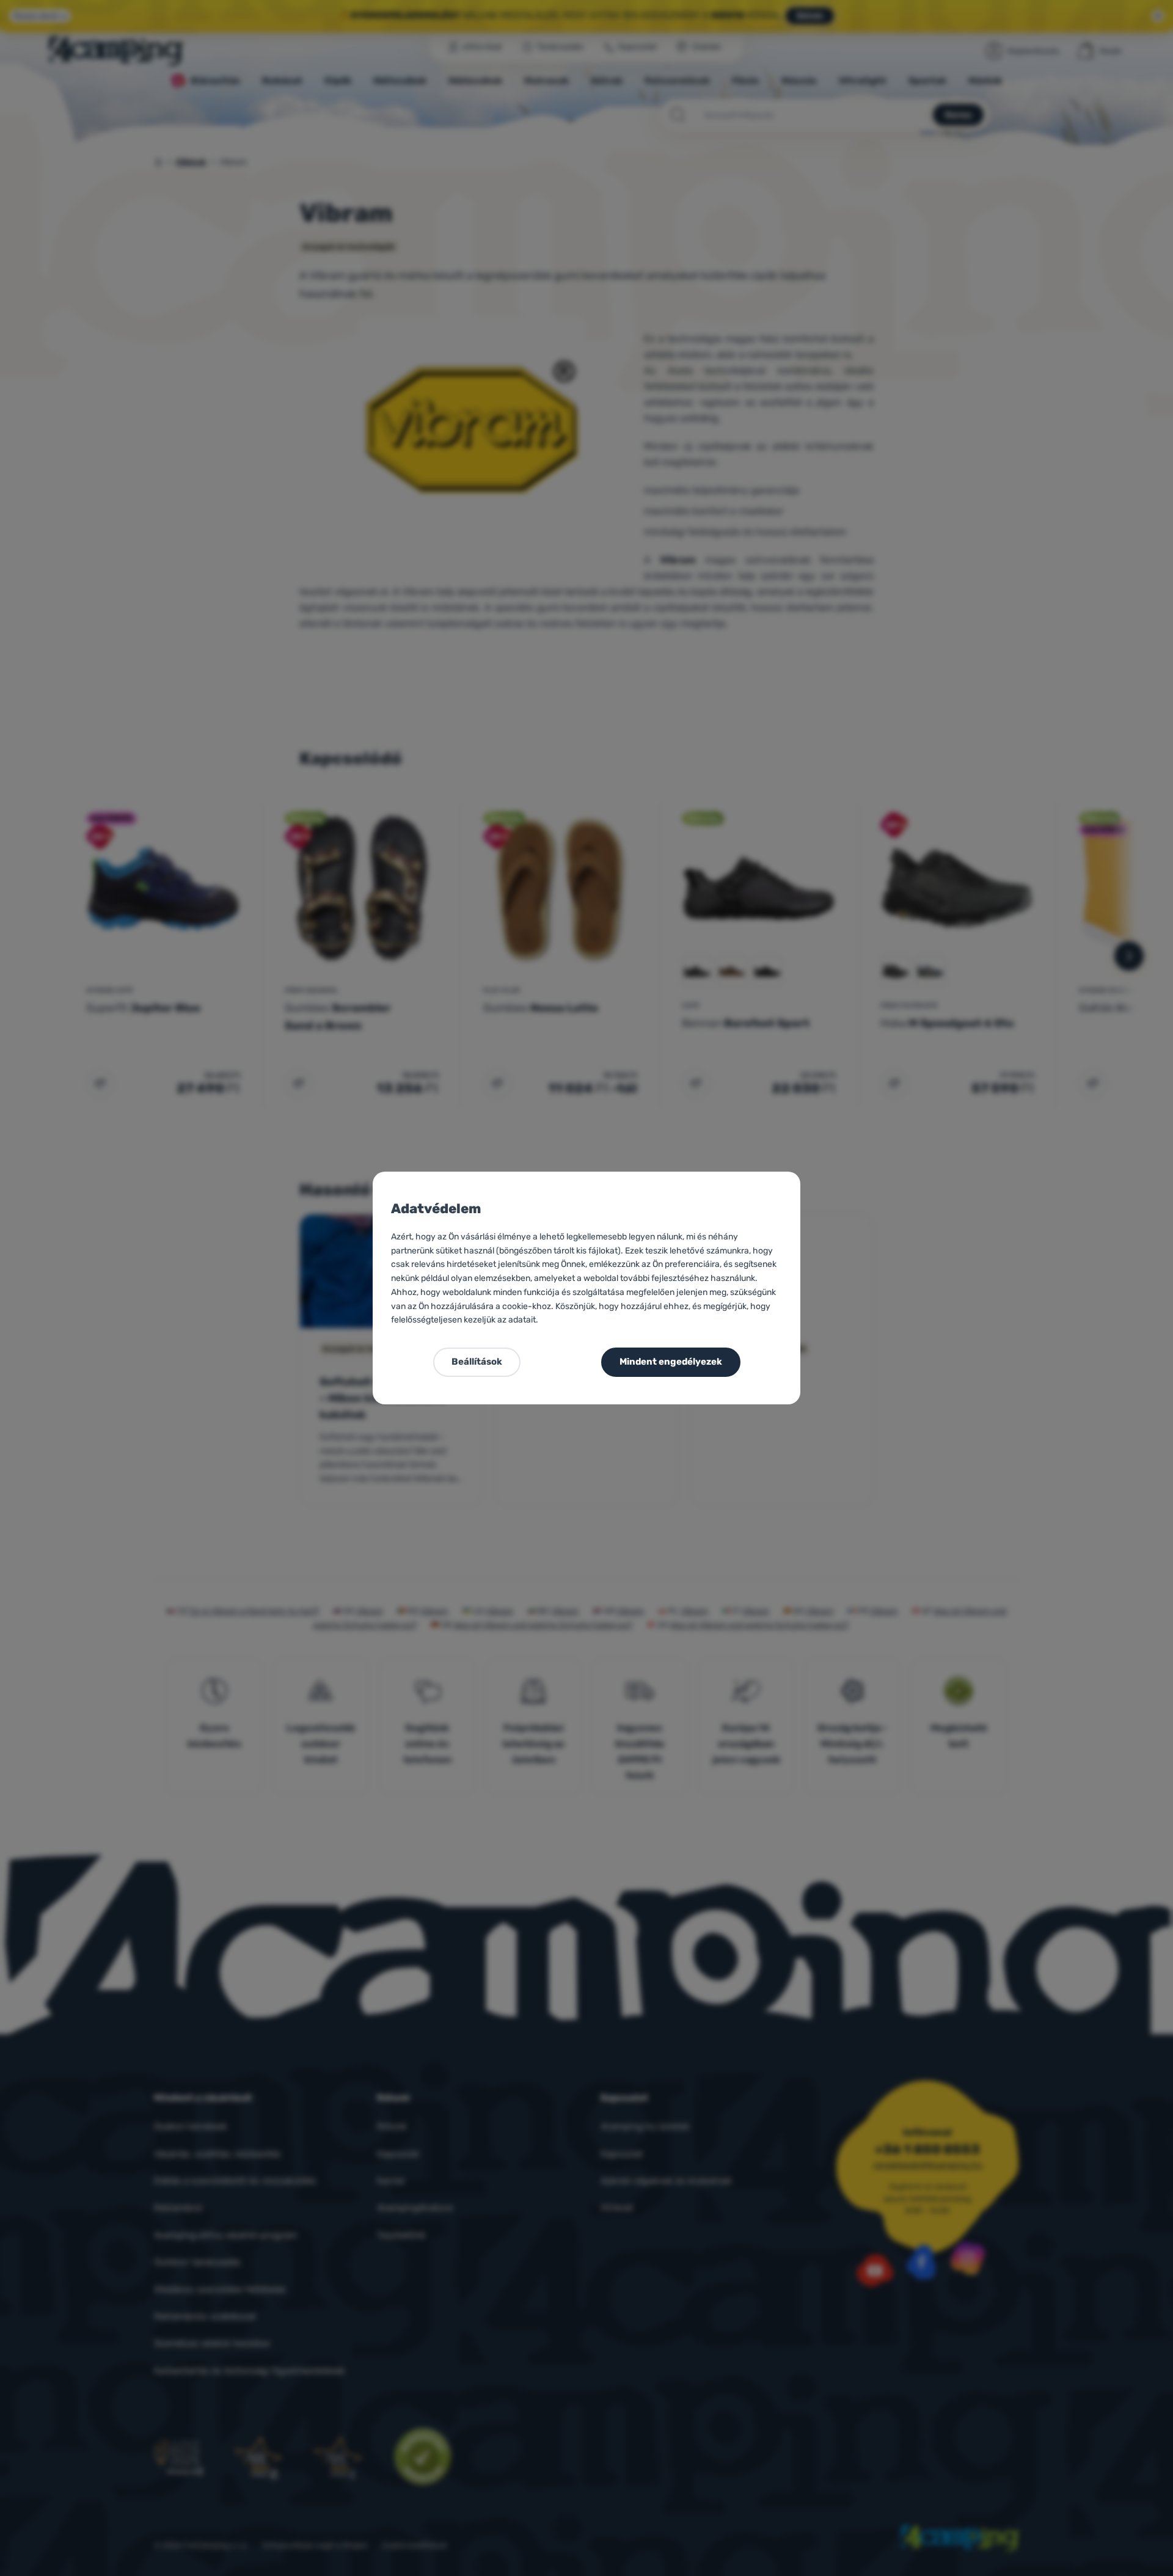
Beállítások (477, 1362)
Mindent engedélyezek (671, 1362)
